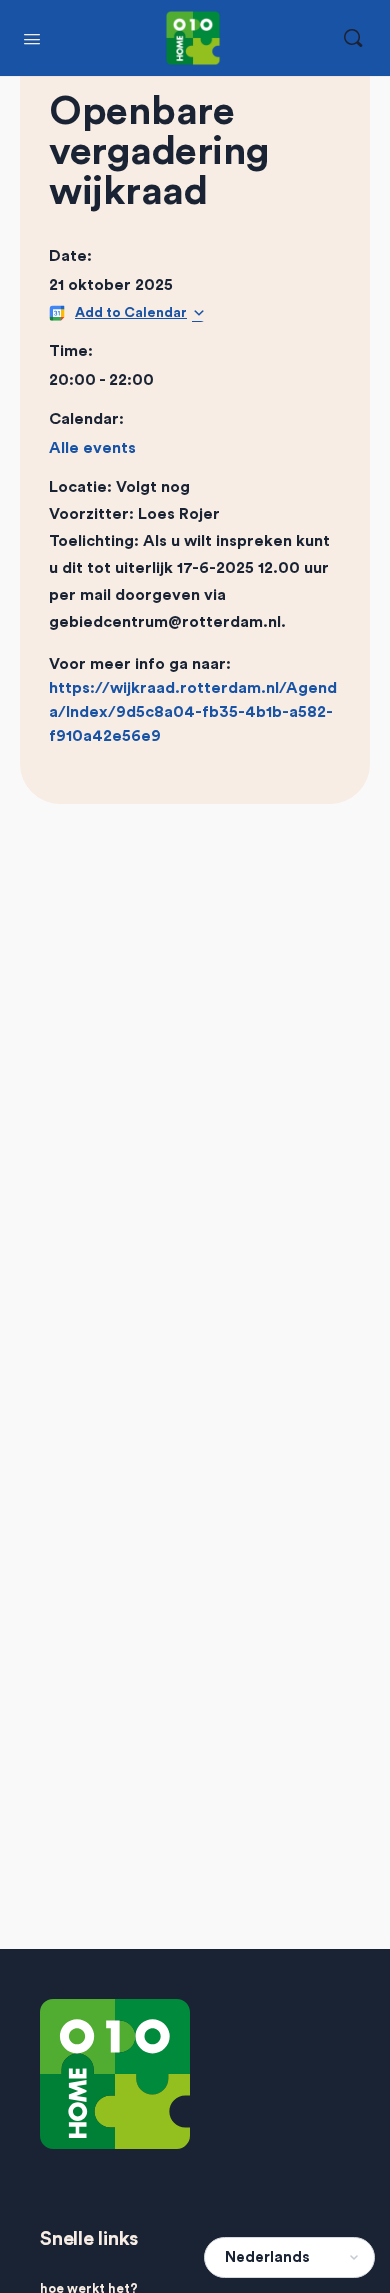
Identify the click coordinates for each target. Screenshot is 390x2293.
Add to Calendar (131, 313)
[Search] (353, 38)
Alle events (92, 448)
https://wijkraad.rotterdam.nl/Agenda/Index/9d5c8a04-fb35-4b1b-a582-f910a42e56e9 (193, 712)
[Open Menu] (32, 37)
